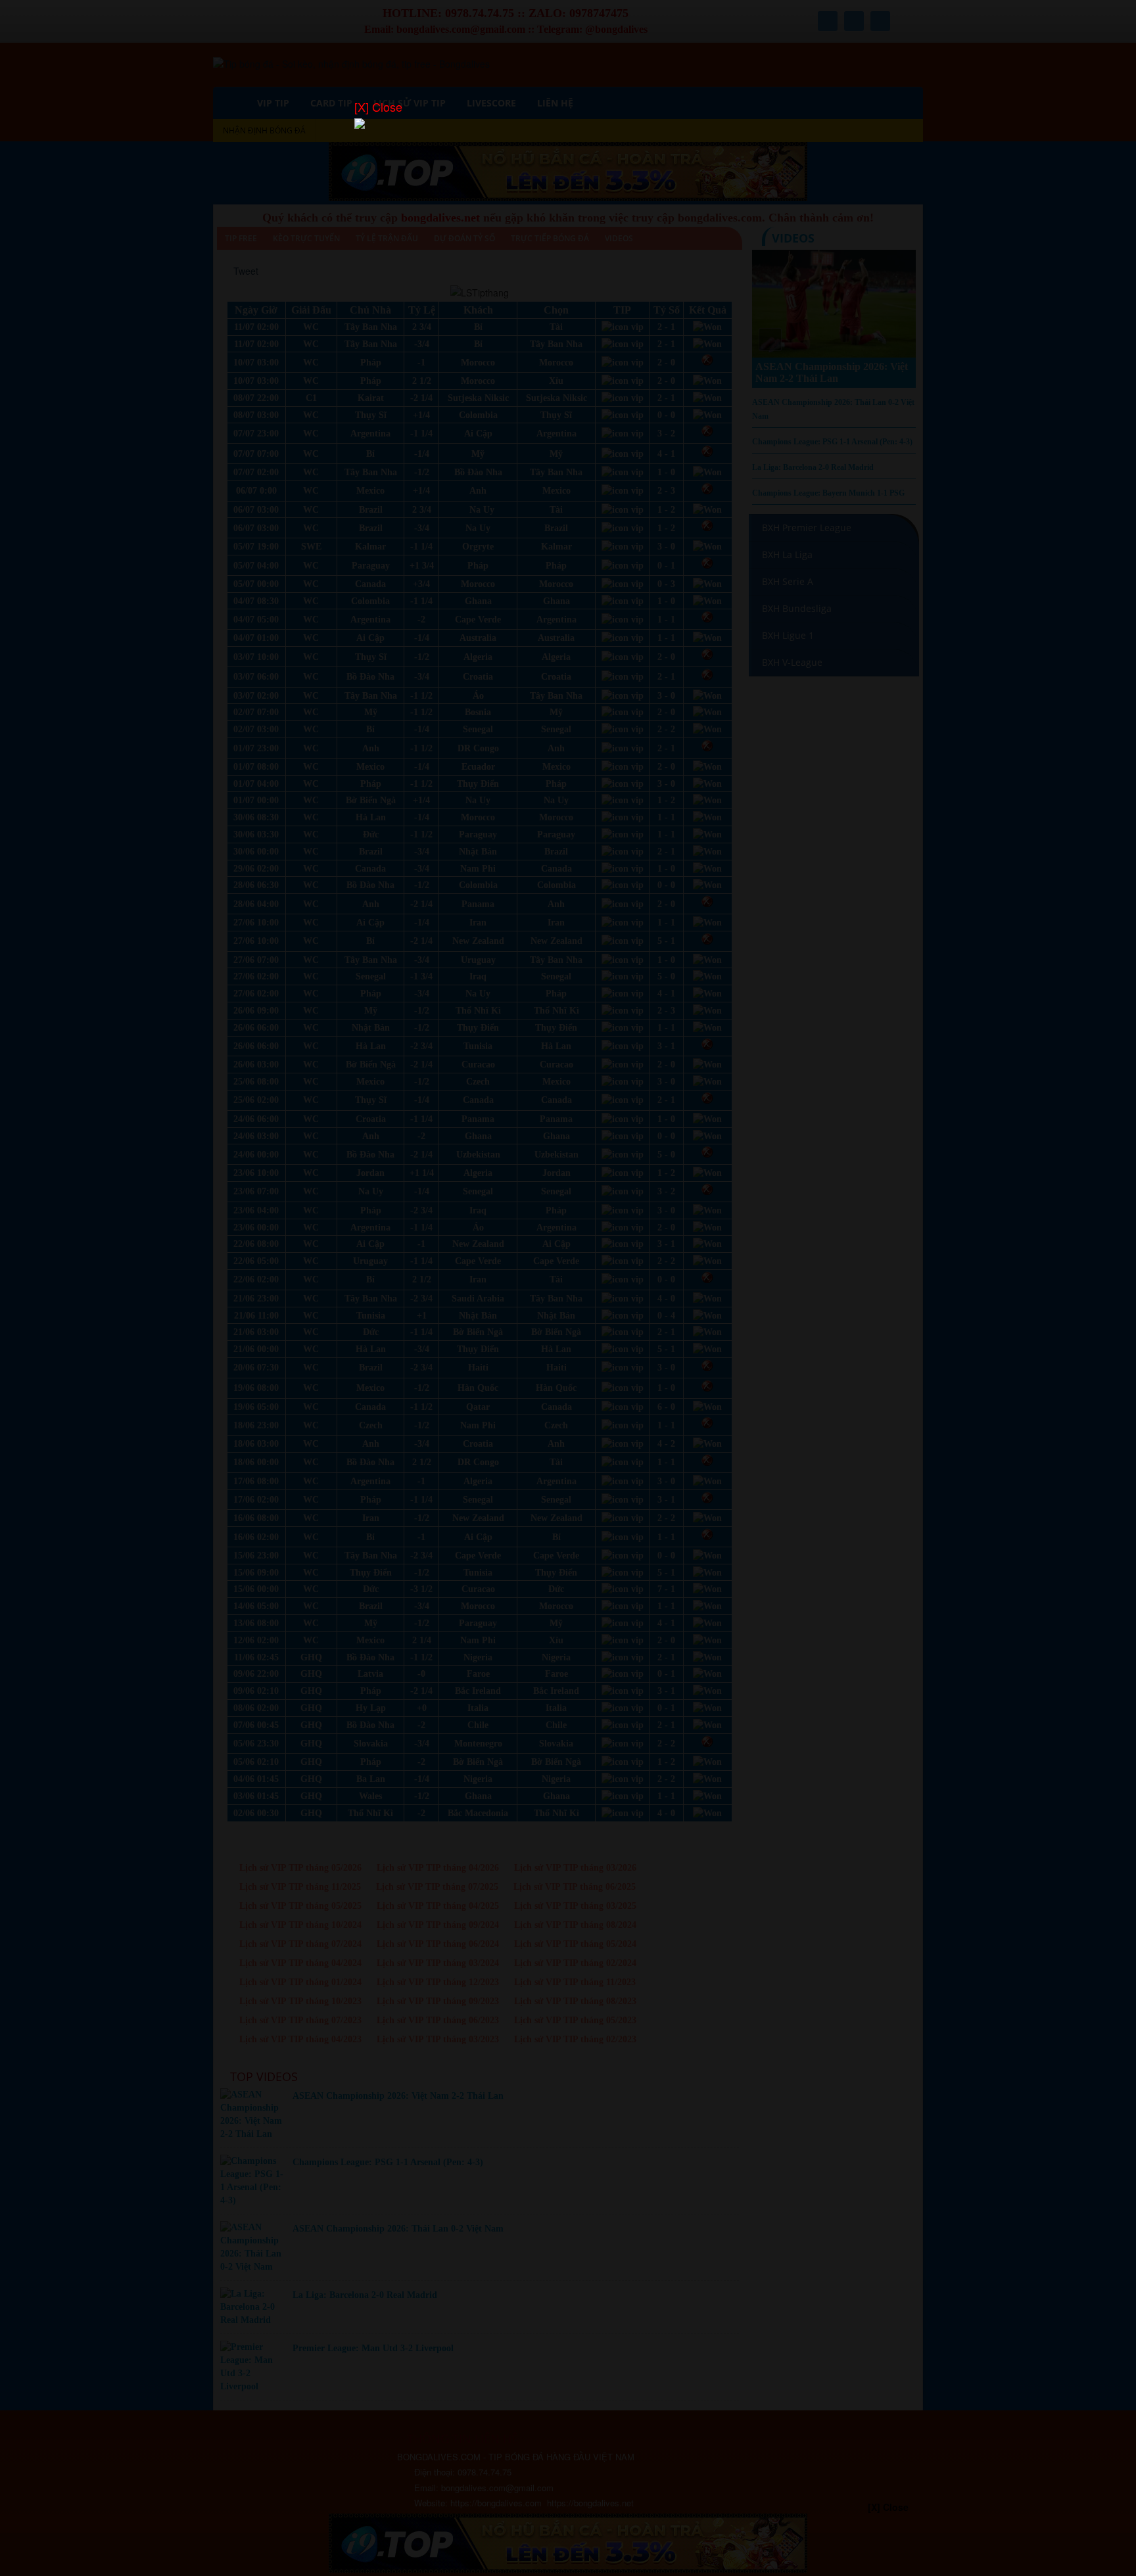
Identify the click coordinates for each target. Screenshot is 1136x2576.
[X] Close (378, 107)
